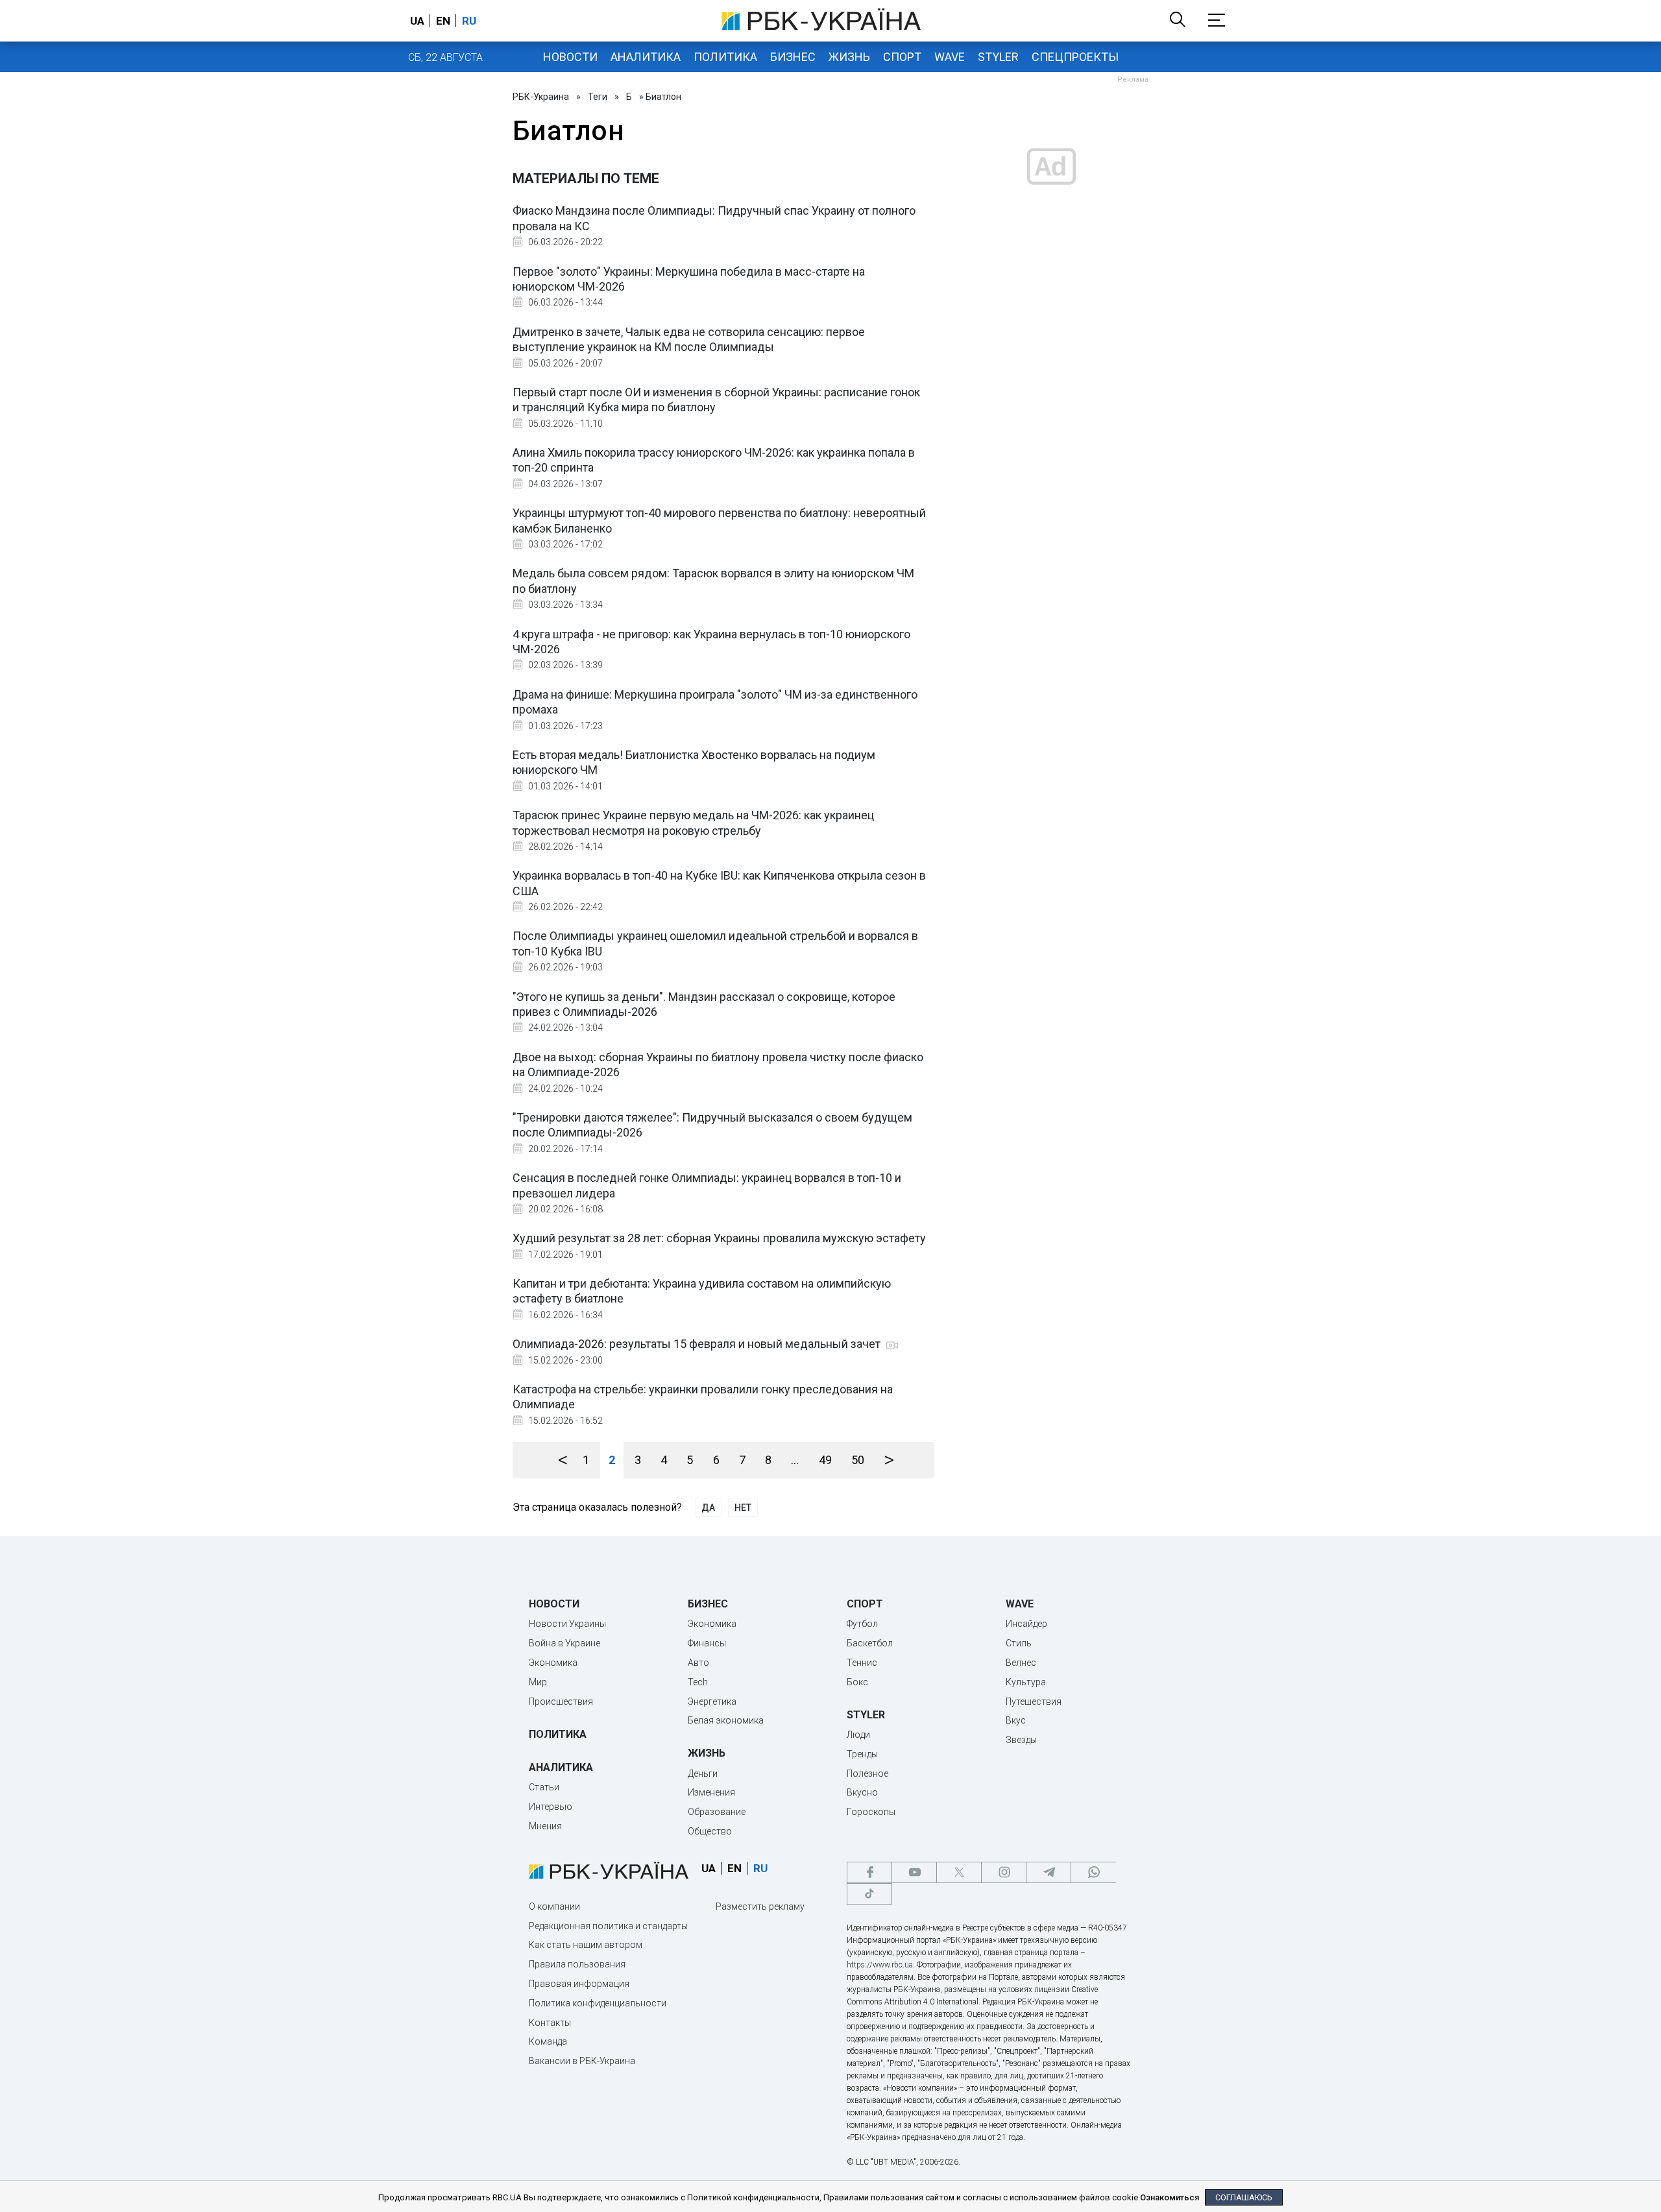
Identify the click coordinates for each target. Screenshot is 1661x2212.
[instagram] (1004, 1872)
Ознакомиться (1170, 2197)
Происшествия (561, 1701)
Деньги (703, 1773)
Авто (698, 1663)
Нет (743, 1508)
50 (858, 1460)
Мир (538, 1682)
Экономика (553, 1663)
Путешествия (1034, 1701)
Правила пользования (577, 1964)
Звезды (1021, 1740)
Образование (717, 1812)
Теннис (862, 1663)
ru (469, 21)
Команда (548, 2041)
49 (825, 1460)
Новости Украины (567, 1624)
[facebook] (869, 1872)
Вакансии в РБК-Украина (582, 2061)
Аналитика (646, 57)
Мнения (545, 1826)
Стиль (1019, 1643)
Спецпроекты (1075, 57)
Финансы (707, 1643)
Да (708, 1508)
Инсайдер (1026, 1624)
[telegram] (1049, 1872)
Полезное (867, 1773)
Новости (570, 57)
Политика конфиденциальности (598, 2003)
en (443, 21)
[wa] (1093, 1872)
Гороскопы (871, 1812)
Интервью (551, 1807)
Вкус (1016, 1720)
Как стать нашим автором (586, 1945)
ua (417, 21)
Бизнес (793, 57)
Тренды (862, 1754)
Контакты (550, 2023)
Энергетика (712, 1701)
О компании (554, 1906)
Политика (725, 57)
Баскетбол (870, 1643)
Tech (698, 1682)
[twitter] (959, 1872)
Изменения (711, 1792)
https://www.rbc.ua (880, 1965)
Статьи (544, 1787)
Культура (1026, 1682)
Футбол (862, 1624)
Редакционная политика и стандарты (608, 1926)
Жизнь (849, 57)
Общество (710, 1831)
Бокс (857, 1682)
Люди (858, 1735)
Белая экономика (726, 1720)
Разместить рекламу (760, 1906)
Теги (598, 97)
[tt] (869, 1894)
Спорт (902, 57)
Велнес (1021, 1663)
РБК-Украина (541, 97)
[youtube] (914, 1872)
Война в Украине (564, 1643)
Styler (998, 57)
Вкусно (862, 1792)
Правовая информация (579, 1984)
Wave (950, 57)
